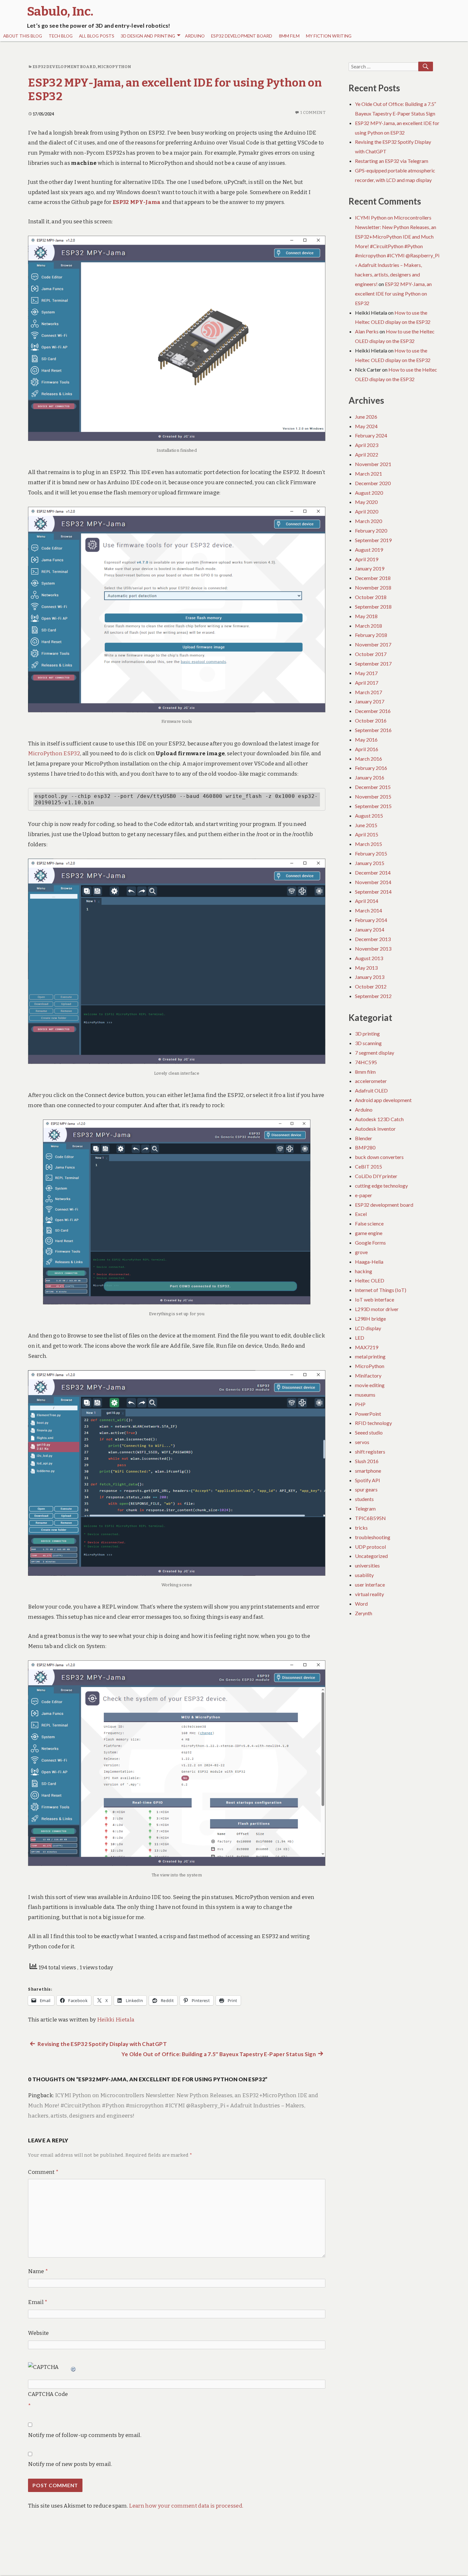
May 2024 (366, 426)
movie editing (370, 1385)
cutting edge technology (381, 1186)
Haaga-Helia (369, 1262)
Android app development (383, 1100)
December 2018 (373, 578)
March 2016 (369, 759)
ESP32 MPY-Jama (137, 202)
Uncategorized (371, 1556)
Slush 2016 (367, 1461)
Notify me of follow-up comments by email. (85, 2435)
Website (38, 2333)
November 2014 (373, 882)
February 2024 (371, 435)
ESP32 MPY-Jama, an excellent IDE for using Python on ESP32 (393, 293)
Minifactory (368, 1375)
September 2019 (373, 540)
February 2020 (371, 531)
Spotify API (368, 1480)
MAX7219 (367, 1347)
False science (369, 1223)
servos (362, 1442)
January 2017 (370, 701)
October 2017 (371, 654)
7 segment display (375, 1053)
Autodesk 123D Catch (379, 1119)
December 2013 (373, 939)
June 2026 (366, 417)
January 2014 (370, 929)
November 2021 (373, 464)
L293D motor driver (377, 1309)
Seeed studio (369, 1432)
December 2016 (373, 711)
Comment (43, 2172)
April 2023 (367, 445)
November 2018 (373, 587)
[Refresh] (74, 2367)
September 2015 (373, 806)
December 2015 (373, 787)
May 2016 (366, 740)
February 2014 (371, 920)
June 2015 (366, 825)
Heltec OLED (370, 1280)
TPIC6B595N (370, 1518)
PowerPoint (368, 1414)
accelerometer (371, 1081)
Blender (364, 1138)
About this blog (23, 36)
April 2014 (367, 901)
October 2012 (371, 986)
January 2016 (370, 777)
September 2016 (373, 730)
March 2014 (369, 910)
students (364, 1499)
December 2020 (373, 483)
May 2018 (366, 616)
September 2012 (373, 996)
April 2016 (367, 749)
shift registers (370, 1452)
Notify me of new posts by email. (70, 2464)
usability (364, 1575)
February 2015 (371, 853)
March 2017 (369, 692)
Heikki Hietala (116, 2020)
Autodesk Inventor (375, 1129)
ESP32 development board (242, 36)
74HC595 (366, 1062)
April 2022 (367, 454)
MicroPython (114, 67)
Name (38, 2271)
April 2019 (367, 559)
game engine (369, 1233)
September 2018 (373, 607)
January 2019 (370, 568)
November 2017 (373, 644)
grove (361, 1252)
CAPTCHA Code (48, 2394)
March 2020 (369, 521)
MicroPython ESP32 (54, 754)
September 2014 (373, 892)
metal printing (370, 1356)
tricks (361, 1528)
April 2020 (367, 511)
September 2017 (373, 663)
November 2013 (373, 949)
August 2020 (369, 493)
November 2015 (373, 796)
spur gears (366, 1489)
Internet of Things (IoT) (381, 1290)
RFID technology (373, 1423)
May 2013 (366, 968)
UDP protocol (370, 1547)
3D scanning (368, 1043)
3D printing (367, 1033)
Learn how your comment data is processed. (186, 2506)
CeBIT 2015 (369, 1166)
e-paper (364, 1195)
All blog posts (97, 36)
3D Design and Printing (148, 36)
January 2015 (370, 863)
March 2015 (369, 844)
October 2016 (371, 720)
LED (360, 1338)
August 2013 (369, 958)
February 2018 (371, 635)
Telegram (365, 1508)
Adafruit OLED (371, 1090)
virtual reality (369, 1594)
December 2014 (373, 873)
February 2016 (371, 768)
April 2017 (367, 683)
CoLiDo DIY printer (376, 1176)
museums (365, 1395)
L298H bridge (370, 1319)
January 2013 (370, 977)
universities (367, 1565)
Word (361, 1604)
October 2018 (371, 597)
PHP (360, 1404)
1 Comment (313, 112)
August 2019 (369, 550)
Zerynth (364, 1613)
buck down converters (379, 1157)
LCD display (368, 1328)
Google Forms (370, 1243)
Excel (361, 1214)
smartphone (368, 1471)
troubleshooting (373, 1537)
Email (38, 2302)
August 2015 (369, 816)
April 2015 (367, 834)
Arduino (195, 36)
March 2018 (369, 626)
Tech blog (61, 36)
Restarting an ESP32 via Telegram (392, 161)
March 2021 (369, 474)
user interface (370, 1585)
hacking (364, 1271)
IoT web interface (375, 1299)
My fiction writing (329, 36)
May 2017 (366, 673)
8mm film (289, 36)
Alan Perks (367, 331)
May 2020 (366, 502)
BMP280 (365, 1147)
